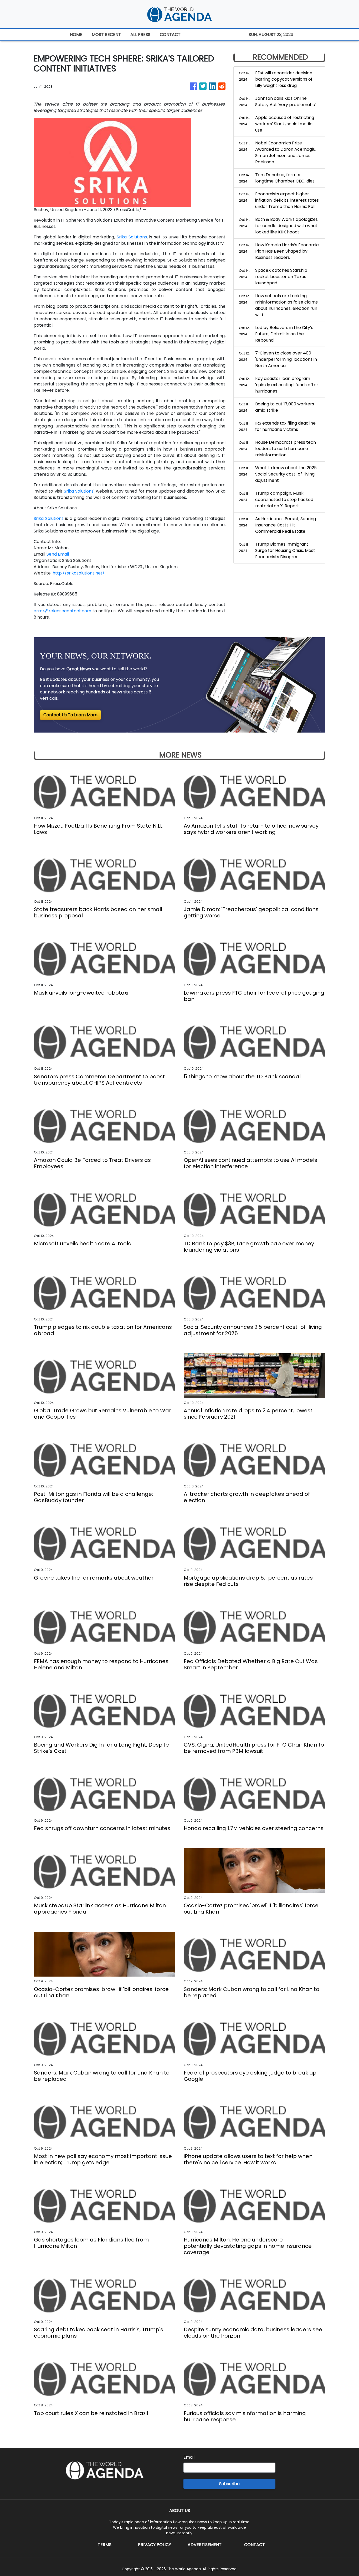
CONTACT (170, 35)
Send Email (58, 554)
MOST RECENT (106, 35)
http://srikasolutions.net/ (79, 573)
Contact (255, 2545)
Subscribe (229, 2484)
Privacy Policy (155, 2545)
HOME (76, 35)
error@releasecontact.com (62, 611)
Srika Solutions (132, 237)
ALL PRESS (140, 35)
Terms (105, 2545)
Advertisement (205, 2545)
